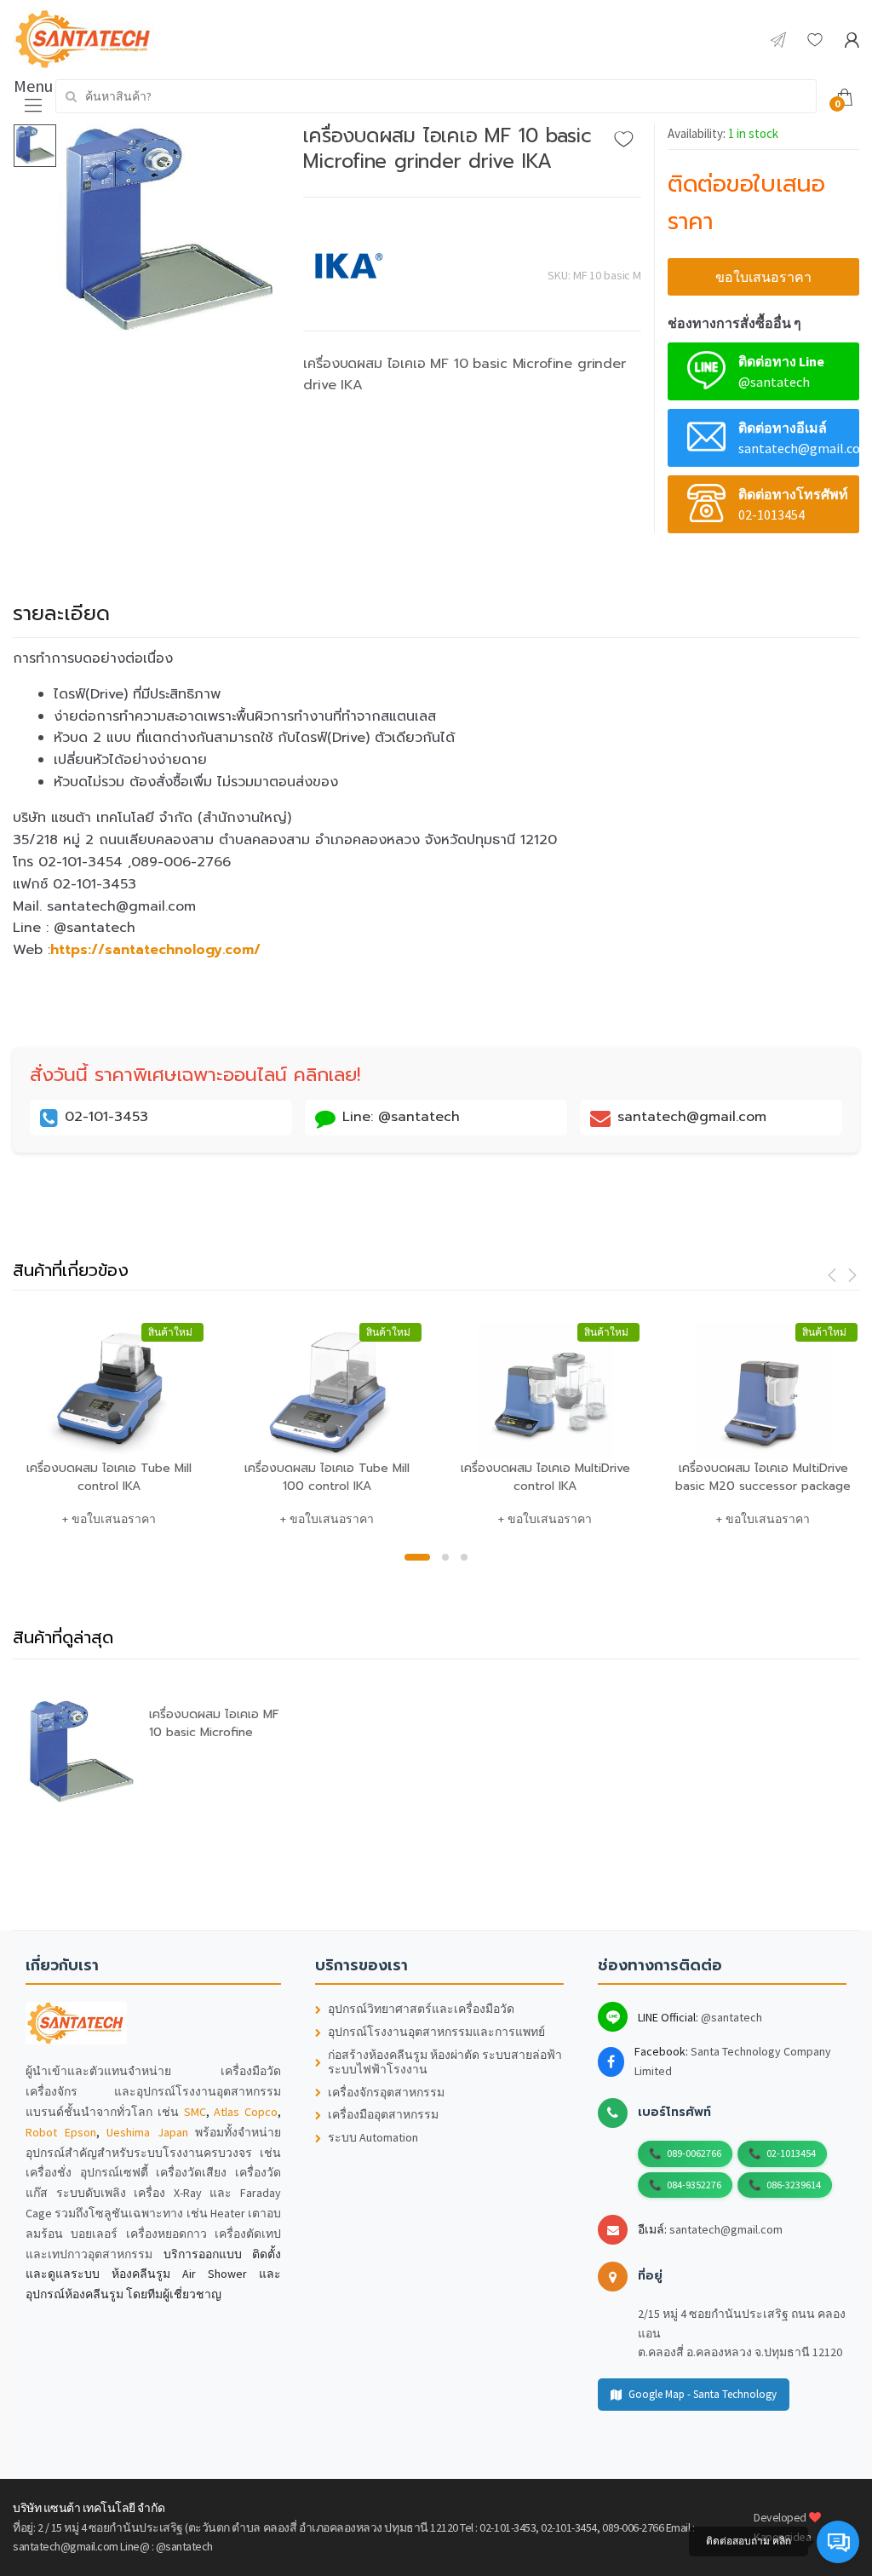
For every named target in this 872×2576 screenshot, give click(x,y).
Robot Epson (61, 2132)
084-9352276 (694, 2185)
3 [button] (464, 1557)
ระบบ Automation (373, 2138)
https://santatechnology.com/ (155, 950)
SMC (195, 2112)
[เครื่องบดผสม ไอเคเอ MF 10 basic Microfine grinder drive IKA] (168, 234)
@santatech (731, 2017)
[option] (168, 234)
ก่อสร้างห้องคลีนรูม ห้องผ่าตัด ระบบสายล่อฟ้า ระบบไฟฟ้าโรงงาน (445, 2062)
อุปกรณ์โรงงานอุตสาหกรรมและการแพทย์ (436, 2032)
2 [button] (445, 1557)
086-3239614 (794, 2185)
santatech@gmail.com (726, 2229)
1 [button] (417, 1557)
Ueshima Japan (147, 2132)
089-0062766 (694, 2153)
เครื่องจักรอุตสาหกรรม (386, 2093)
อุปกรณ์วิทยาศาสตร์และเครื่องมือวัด (421, 2009)
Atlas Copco (246, 2112)
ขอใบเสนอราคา (763, 277)
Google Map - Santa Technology (703, 2394)
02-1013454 (791, 2153)
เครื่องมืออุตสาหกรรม (383, 2115)
